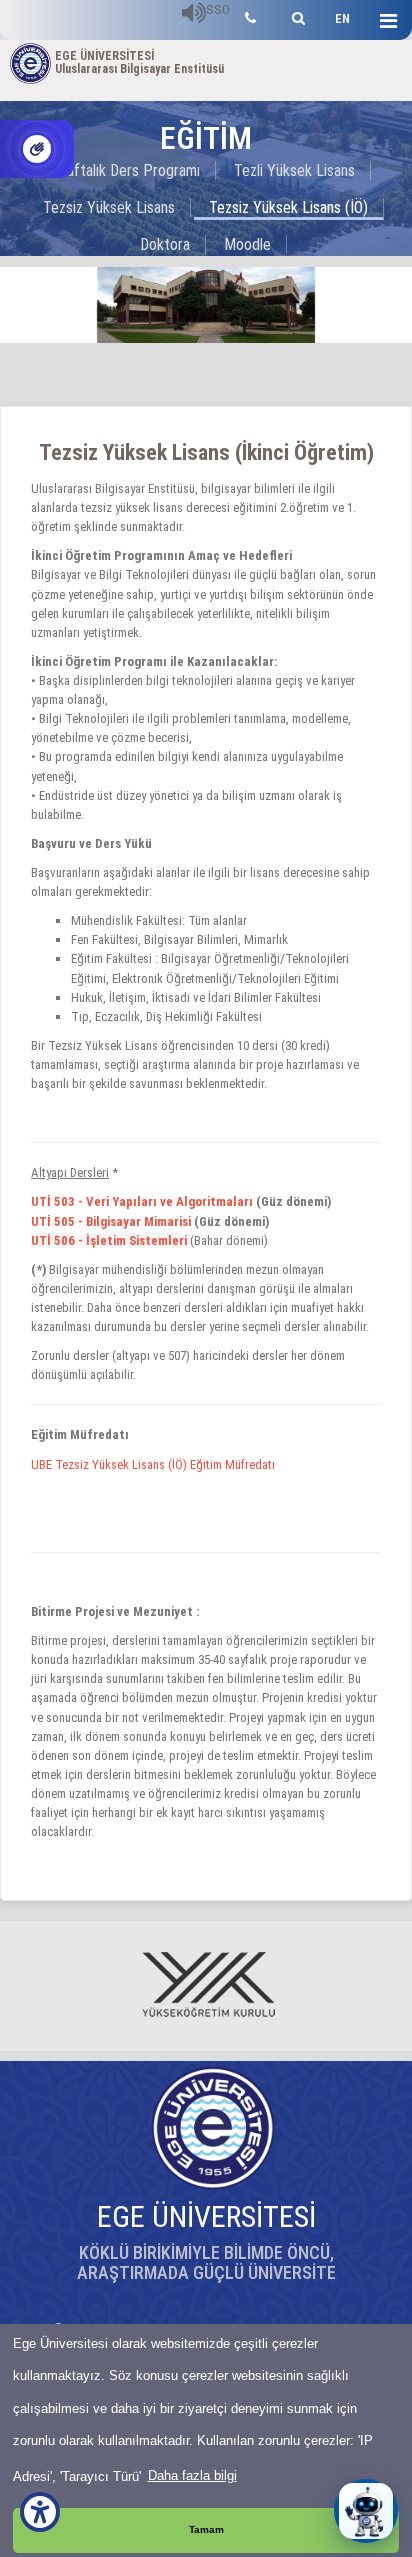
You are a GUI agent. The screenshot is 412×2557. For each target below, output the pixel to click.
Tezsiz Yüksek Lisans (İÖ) (288, 207)
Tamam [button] (206, 2529)
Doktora (165, 244)
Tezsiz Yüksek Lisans (109, 207)
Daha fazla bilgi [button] (192, 2475)
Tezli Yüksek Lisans (294, 170)
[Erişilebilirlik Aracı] (40, 2512)
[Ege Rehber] (250, 15)
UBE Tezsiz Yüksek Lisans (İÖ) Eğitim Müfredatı (153, 1464)
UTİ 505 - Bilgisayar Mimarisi (111, 1221)
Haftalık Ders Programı (128, 170)
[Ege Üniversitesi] (295, 15)
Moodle (247, 244)
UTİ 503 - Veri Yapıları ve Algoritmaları (142, 1201)
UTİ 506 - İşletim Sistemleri (110, 1240)
